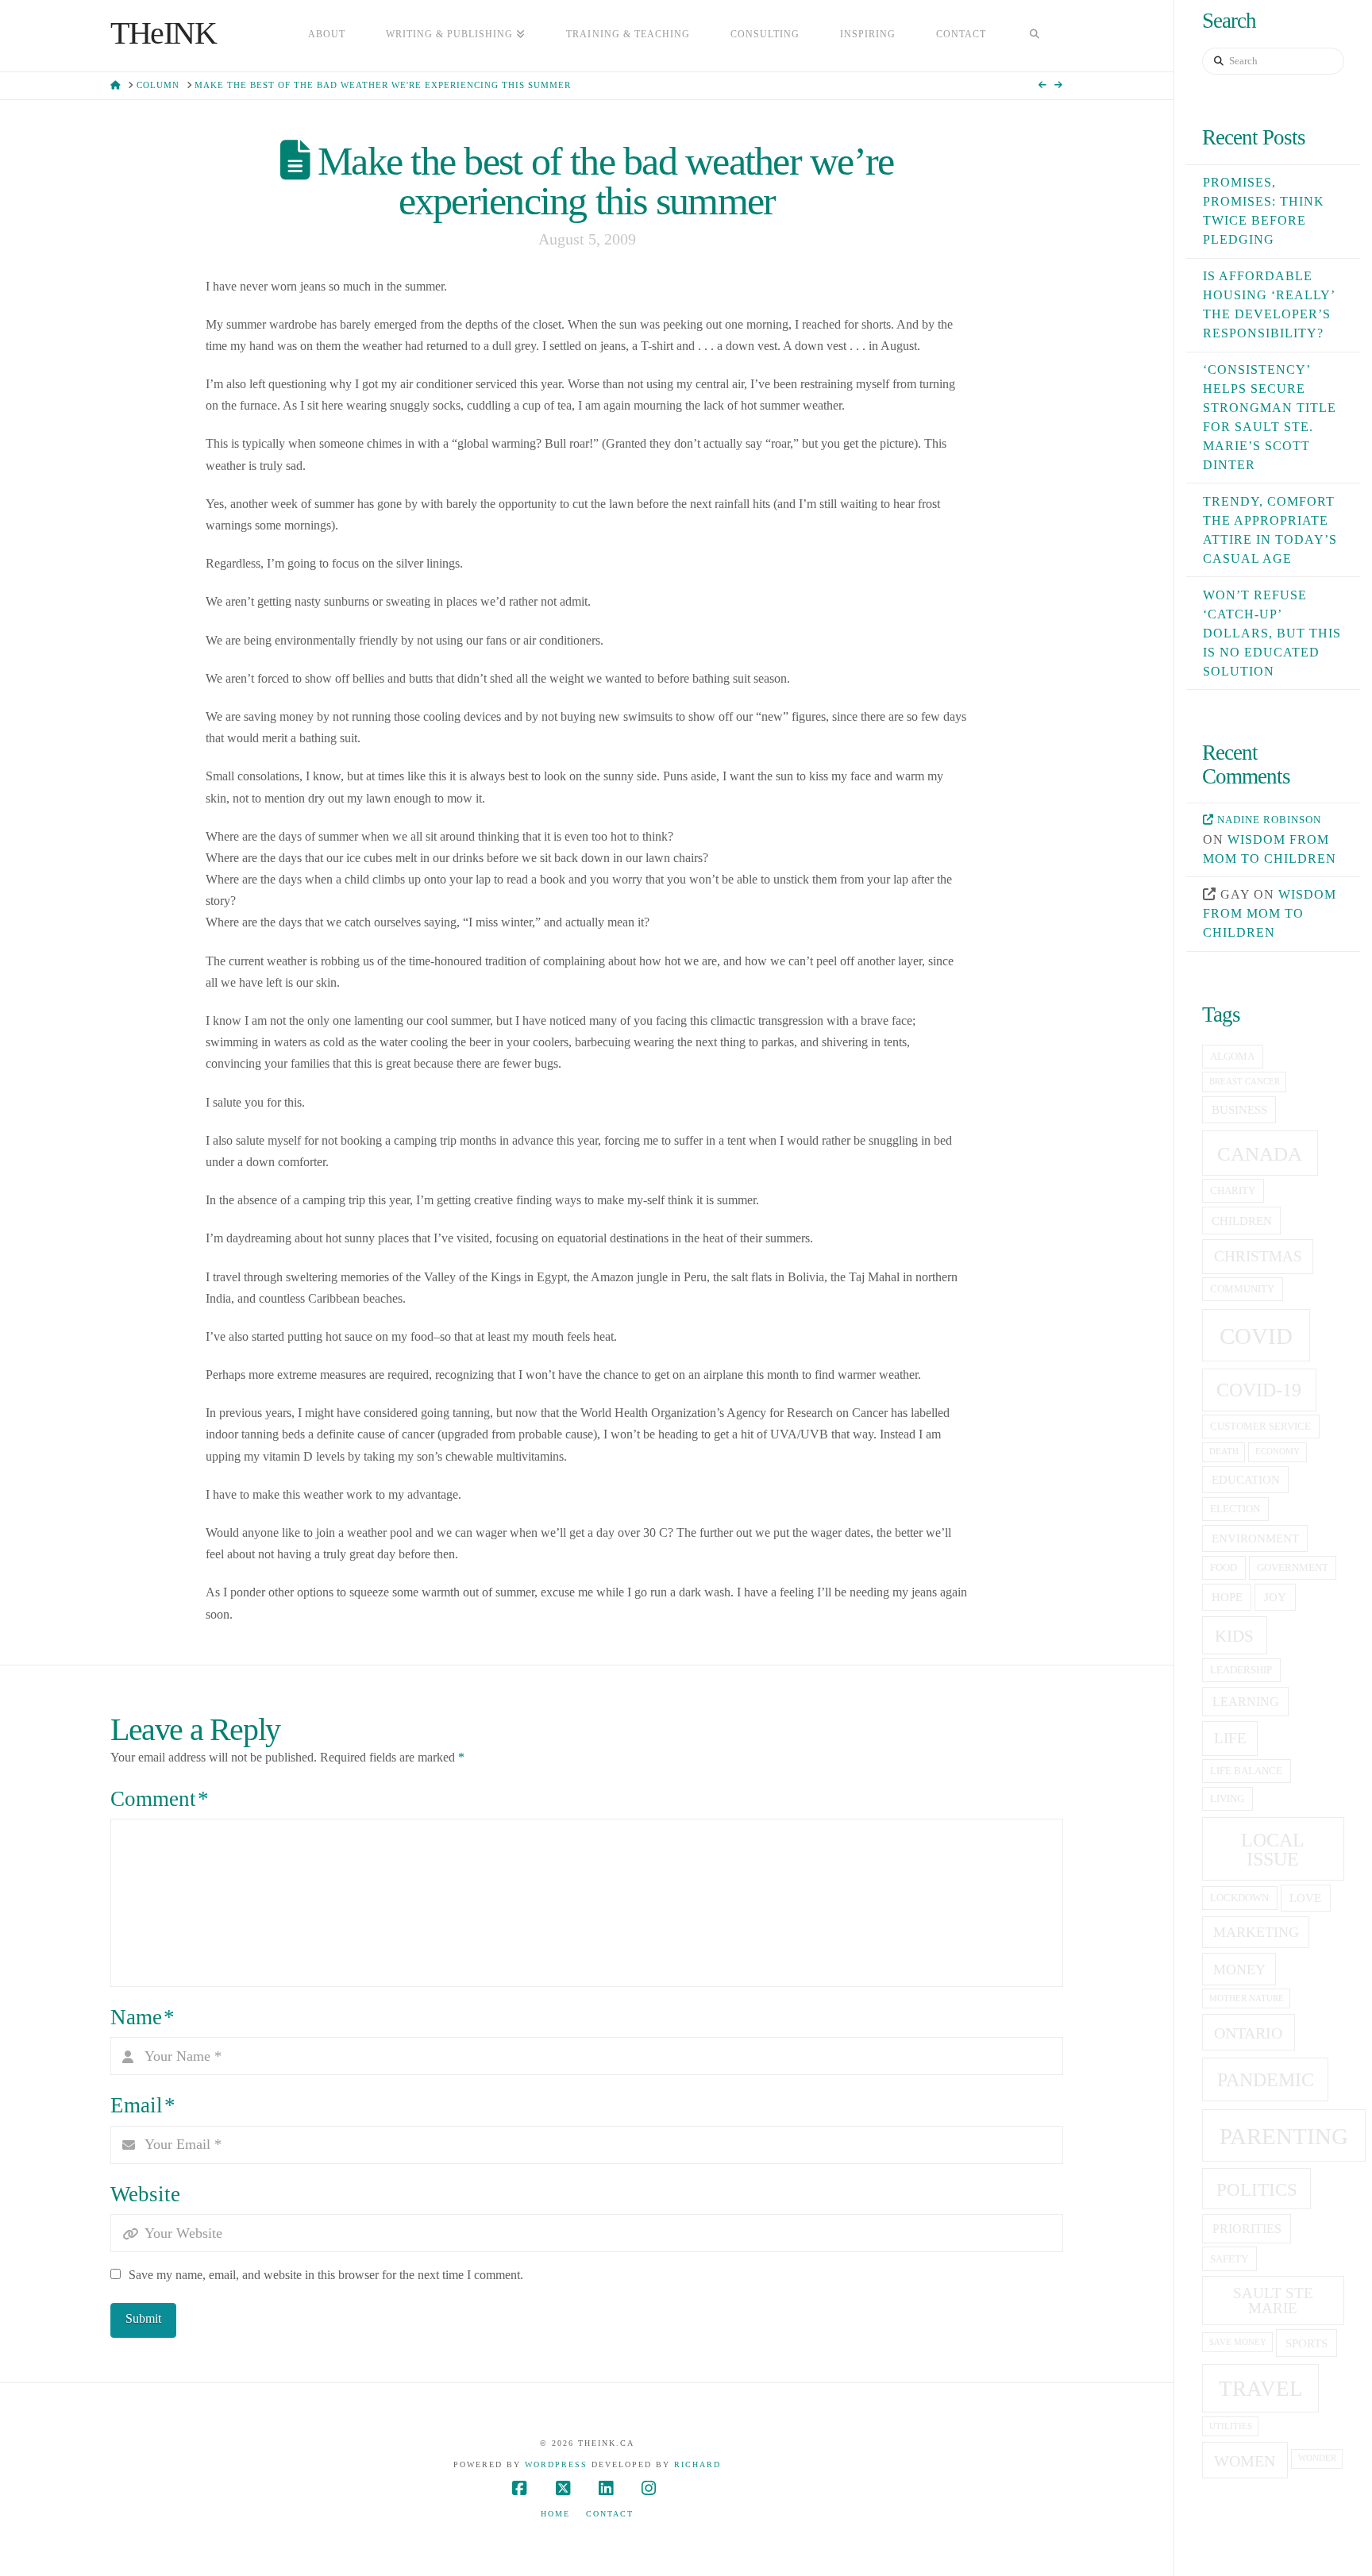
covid (1256, 1336)
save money (1238, 2342)
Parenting (1284, 2136)
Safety (1229, 2259)
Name (143, 2017)
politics (1257, 2189)
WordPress (556, 2464)
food (1224, 1568)
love (1305, 1898)
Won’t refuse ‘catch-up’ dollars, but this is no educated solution (1272, 633)
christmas (1258, 1256)
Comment (160, 1799)
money (1239, 1970)
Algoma (1232, 1057)
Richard (698, 2464)
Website (145, 2194)
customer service (1260, 1427)
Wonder (1317, 2458)
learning (1246, 1702)
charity (1233, 1191)
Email (143, 2105)
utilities (1231, 2426)
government (1293, 1568)
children (1242, 1221)
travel (1261, 2389)
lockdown (1239, 1898)
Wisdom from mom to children (1270, 913)
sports (1306, 2343)
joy (1275, 1597)
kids (1234, 1636)
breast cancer (1245, 1082)
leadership (1241, 1670)
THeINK (164, 33)
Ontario (1248, 2033)
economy (1278, 1452)
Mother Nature (1247, 1998)
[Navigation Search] (1035, 36)
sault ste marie (1273, 2301)
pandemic (1266, 2079)
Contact (610, 2514)
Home (555, 2514)
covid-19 (1259, 1390)
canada (1260, 1154)
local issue (1273, 1849)
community (1242, 1289)
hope (1227, 1597)
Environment (1255, 1538)
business (1239, 1110)
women (1245, 2461)
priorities (1247, 2229)
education (1246, 1480)
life (1230, 1738)
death (1224, 1452)
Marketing (1256, 1932)
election (1235, 1509)
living (1227, 1799)
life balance (1246, 1771)
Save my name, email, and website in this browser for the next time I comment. (326, 2275)
